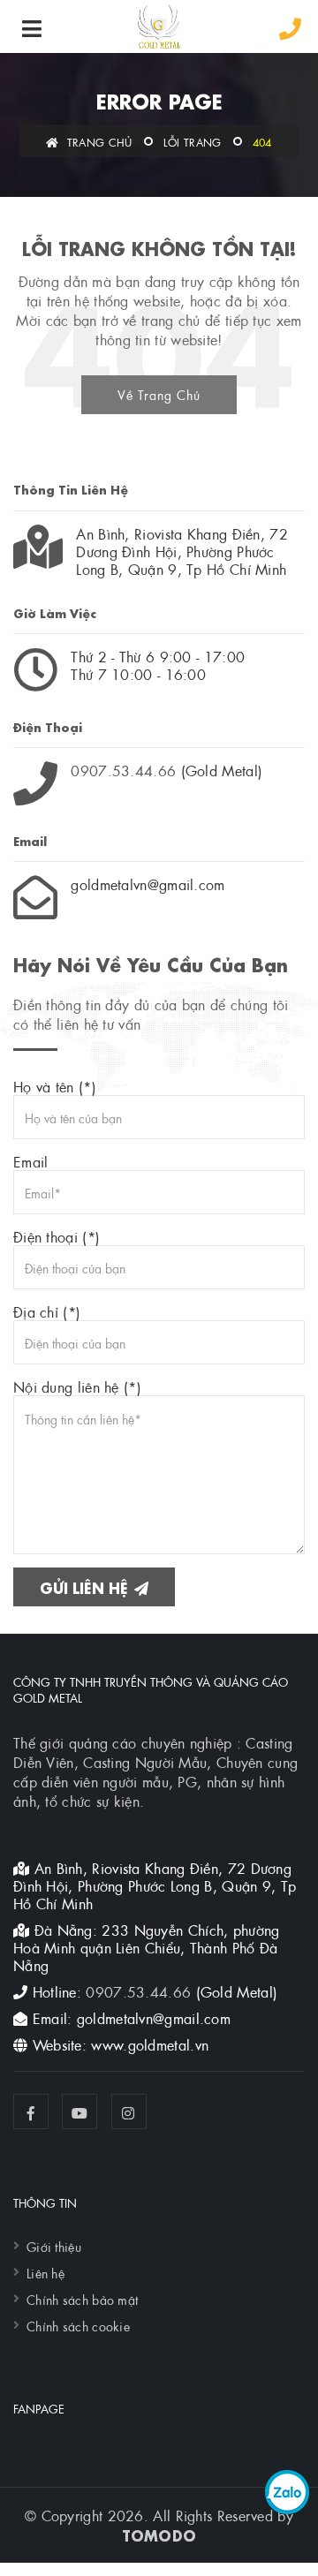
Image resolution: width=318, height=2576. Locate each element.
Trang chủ (98, 141)
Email (31, 1161)
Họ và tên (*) (55, 1086)
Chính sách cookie (78, 2325)
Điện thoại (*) (57, 1236)
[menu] (32, 29)
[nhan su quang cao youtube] (79, 2111)
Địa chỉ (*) (47, 1311)
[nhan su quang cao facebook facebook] (31, 2111)
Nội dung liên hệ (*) (77, 1386)
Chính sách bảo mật (82, 2299)
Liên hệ (45, 2272)
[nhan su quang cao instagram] (129, 2111)
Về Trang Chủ (159, 394)
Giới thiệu (54, 2246)
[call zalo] (287, 2492)
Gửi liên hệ (86, 1586)
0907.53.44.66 (123, 770)
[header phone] (290, 29)
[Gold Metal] (159, 26)
